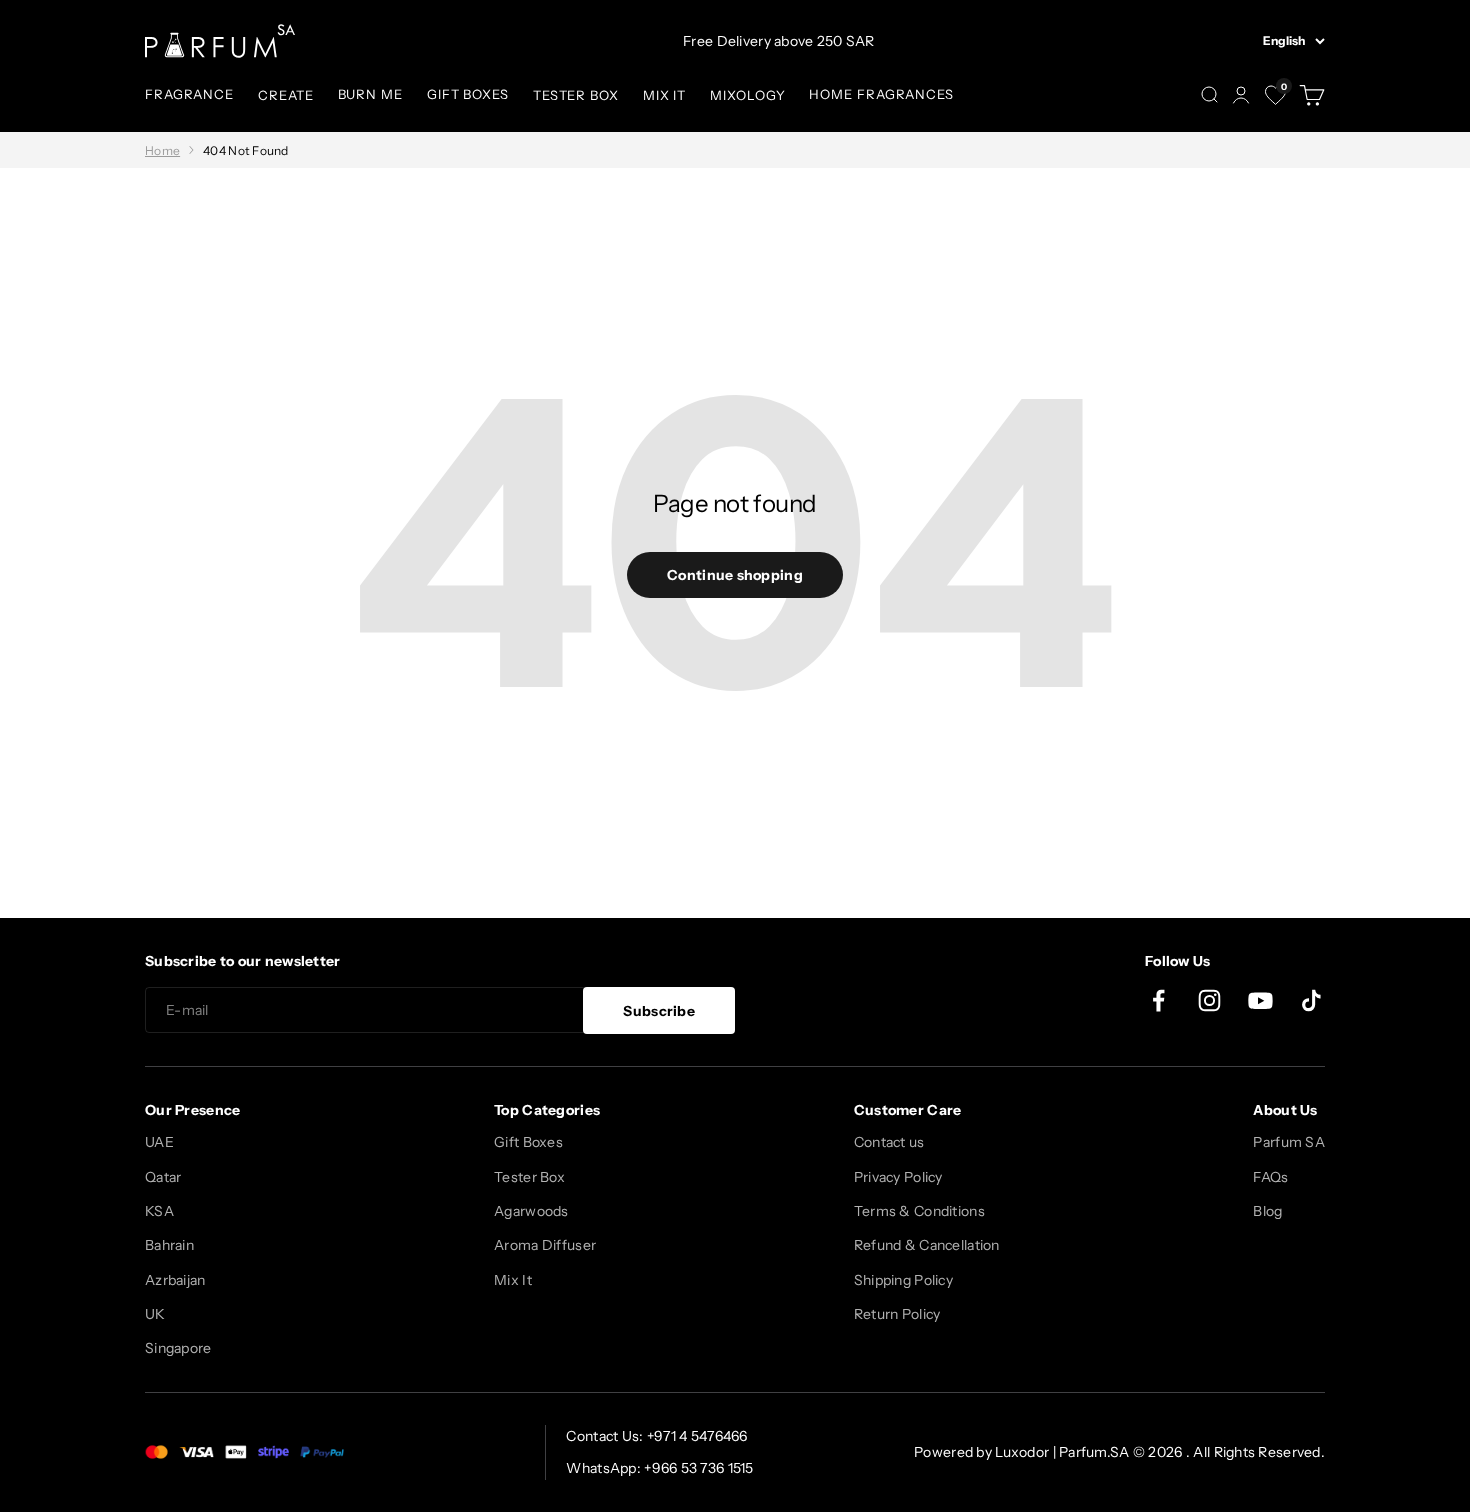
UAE (159, 1142)
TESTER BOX (576, 95)
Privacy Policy (898, 1177)
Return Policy (897, 1314)
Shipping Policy (903, 1280)
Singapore (178, 1348)
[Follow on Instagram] (1209, 1000)
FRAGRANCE (189, 94)
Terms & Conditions (919, 1211)
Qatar (163, 1177)
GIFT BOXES (468, 94)
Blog (1267, 1211)
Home (162, 150)
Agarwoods (531, 1211)
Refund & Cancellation (927, 1245)
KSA (159, 1211)
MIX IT (664, 95)
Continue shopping (735, 575)
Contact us (889, 1142)
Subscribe (659, 1011)
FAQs (1270, 1177)
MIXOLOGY (747, 95)
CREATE (285, 95)
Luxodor (1022, 1452)
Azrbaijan (175, 1280)
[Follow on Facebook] (1158, 1000)
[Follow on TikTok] (1311, 1000)
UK (155, 1314)
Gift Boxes (528, 1142)
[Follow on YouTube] (1260, 1000)
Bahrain (169, 1245)
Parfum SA (1289, 1142)
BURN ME (370, 94)
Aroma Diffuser (545, 1245)
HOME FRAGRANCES (881, 94)
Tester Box (529, 1177)
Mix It (513, 1280)
